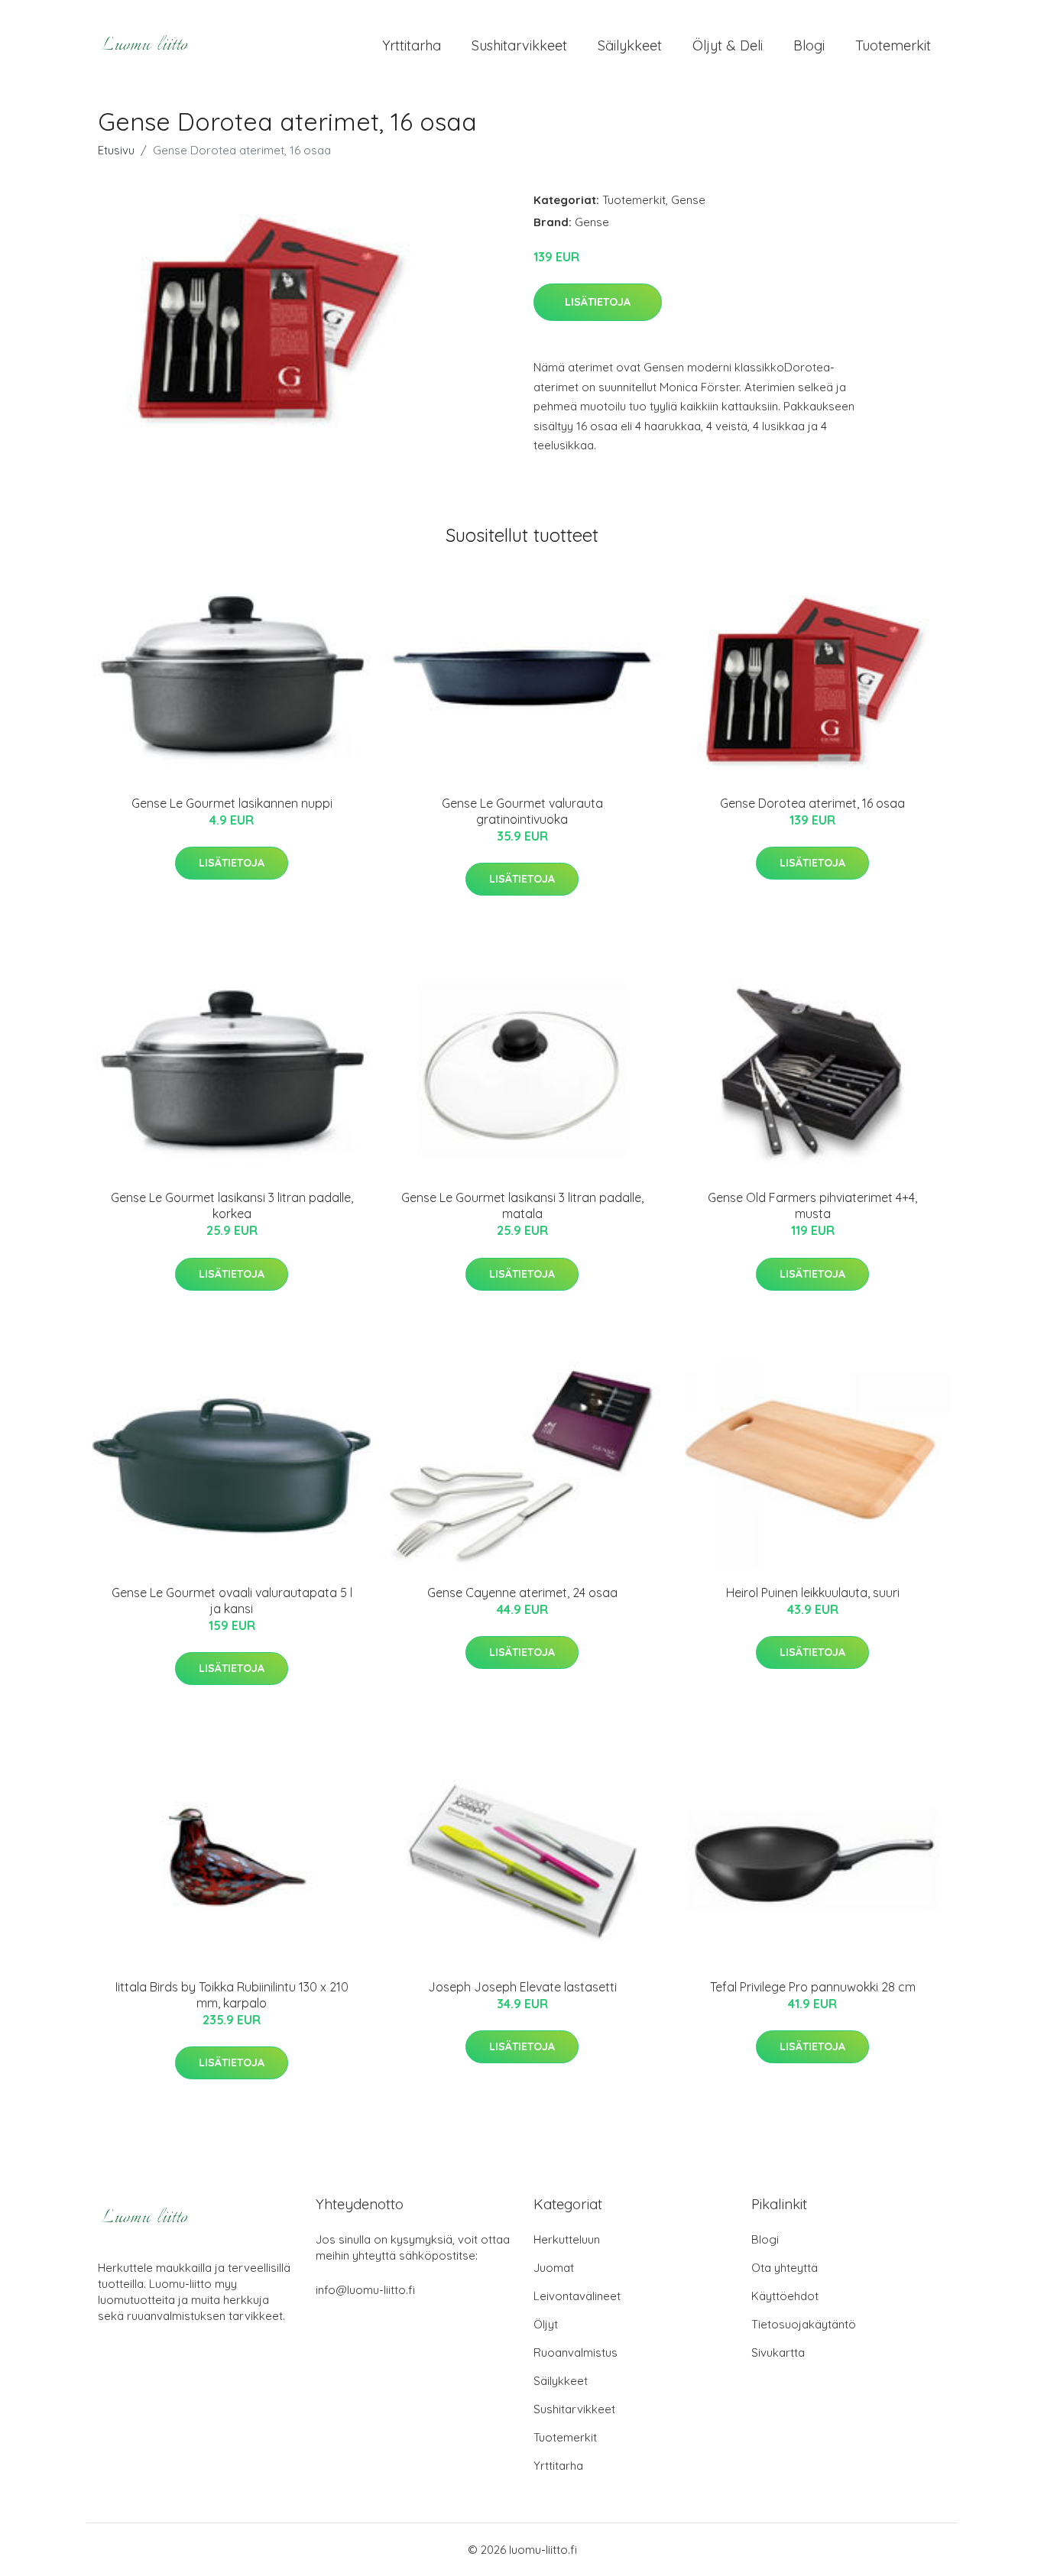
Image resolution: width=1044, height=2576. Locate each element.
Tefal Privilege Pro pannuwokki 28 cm (813, 1987)
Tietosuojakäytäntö (804, 2324)
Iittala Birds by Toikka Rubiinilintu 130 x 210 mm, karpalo (232, 1995)
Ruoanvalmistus (575, 2352)
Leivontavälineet (577, 2296)
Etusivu (116, 150)
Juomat (554, 2268)
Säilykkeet (630, 45)
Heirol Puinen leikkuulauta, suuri (813, 1593)
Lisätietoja (598, 302)
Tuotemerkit (893, 45)
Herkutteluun (567, 2239)
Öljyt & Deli (728, 45)
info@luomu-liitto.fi (365, 2290)
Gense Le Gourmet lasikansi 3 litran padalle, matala (522, 1205)
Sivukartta (778, 2352)
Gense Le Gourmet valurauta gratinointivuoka (522, 811)
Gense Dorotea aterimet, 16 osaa (812, 803)
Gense (688, 200)
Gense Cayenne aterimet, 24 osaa (522, 1593)
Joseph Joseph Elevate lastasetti (522, 1987)
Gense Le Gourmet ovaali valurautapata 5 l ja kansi (232, 1601)
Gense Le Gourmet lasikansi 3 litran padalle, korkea (232, 1205)
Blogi (809, 45)
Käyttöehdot (785, 2296)
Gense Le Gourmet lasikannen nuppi (232, 803)
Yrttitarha (412, 45)
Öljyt (546, 2324)
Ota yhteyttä (785, 2268)
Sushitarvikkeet (519, 45)
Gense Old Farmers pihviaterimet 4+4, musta (812, 1205)
